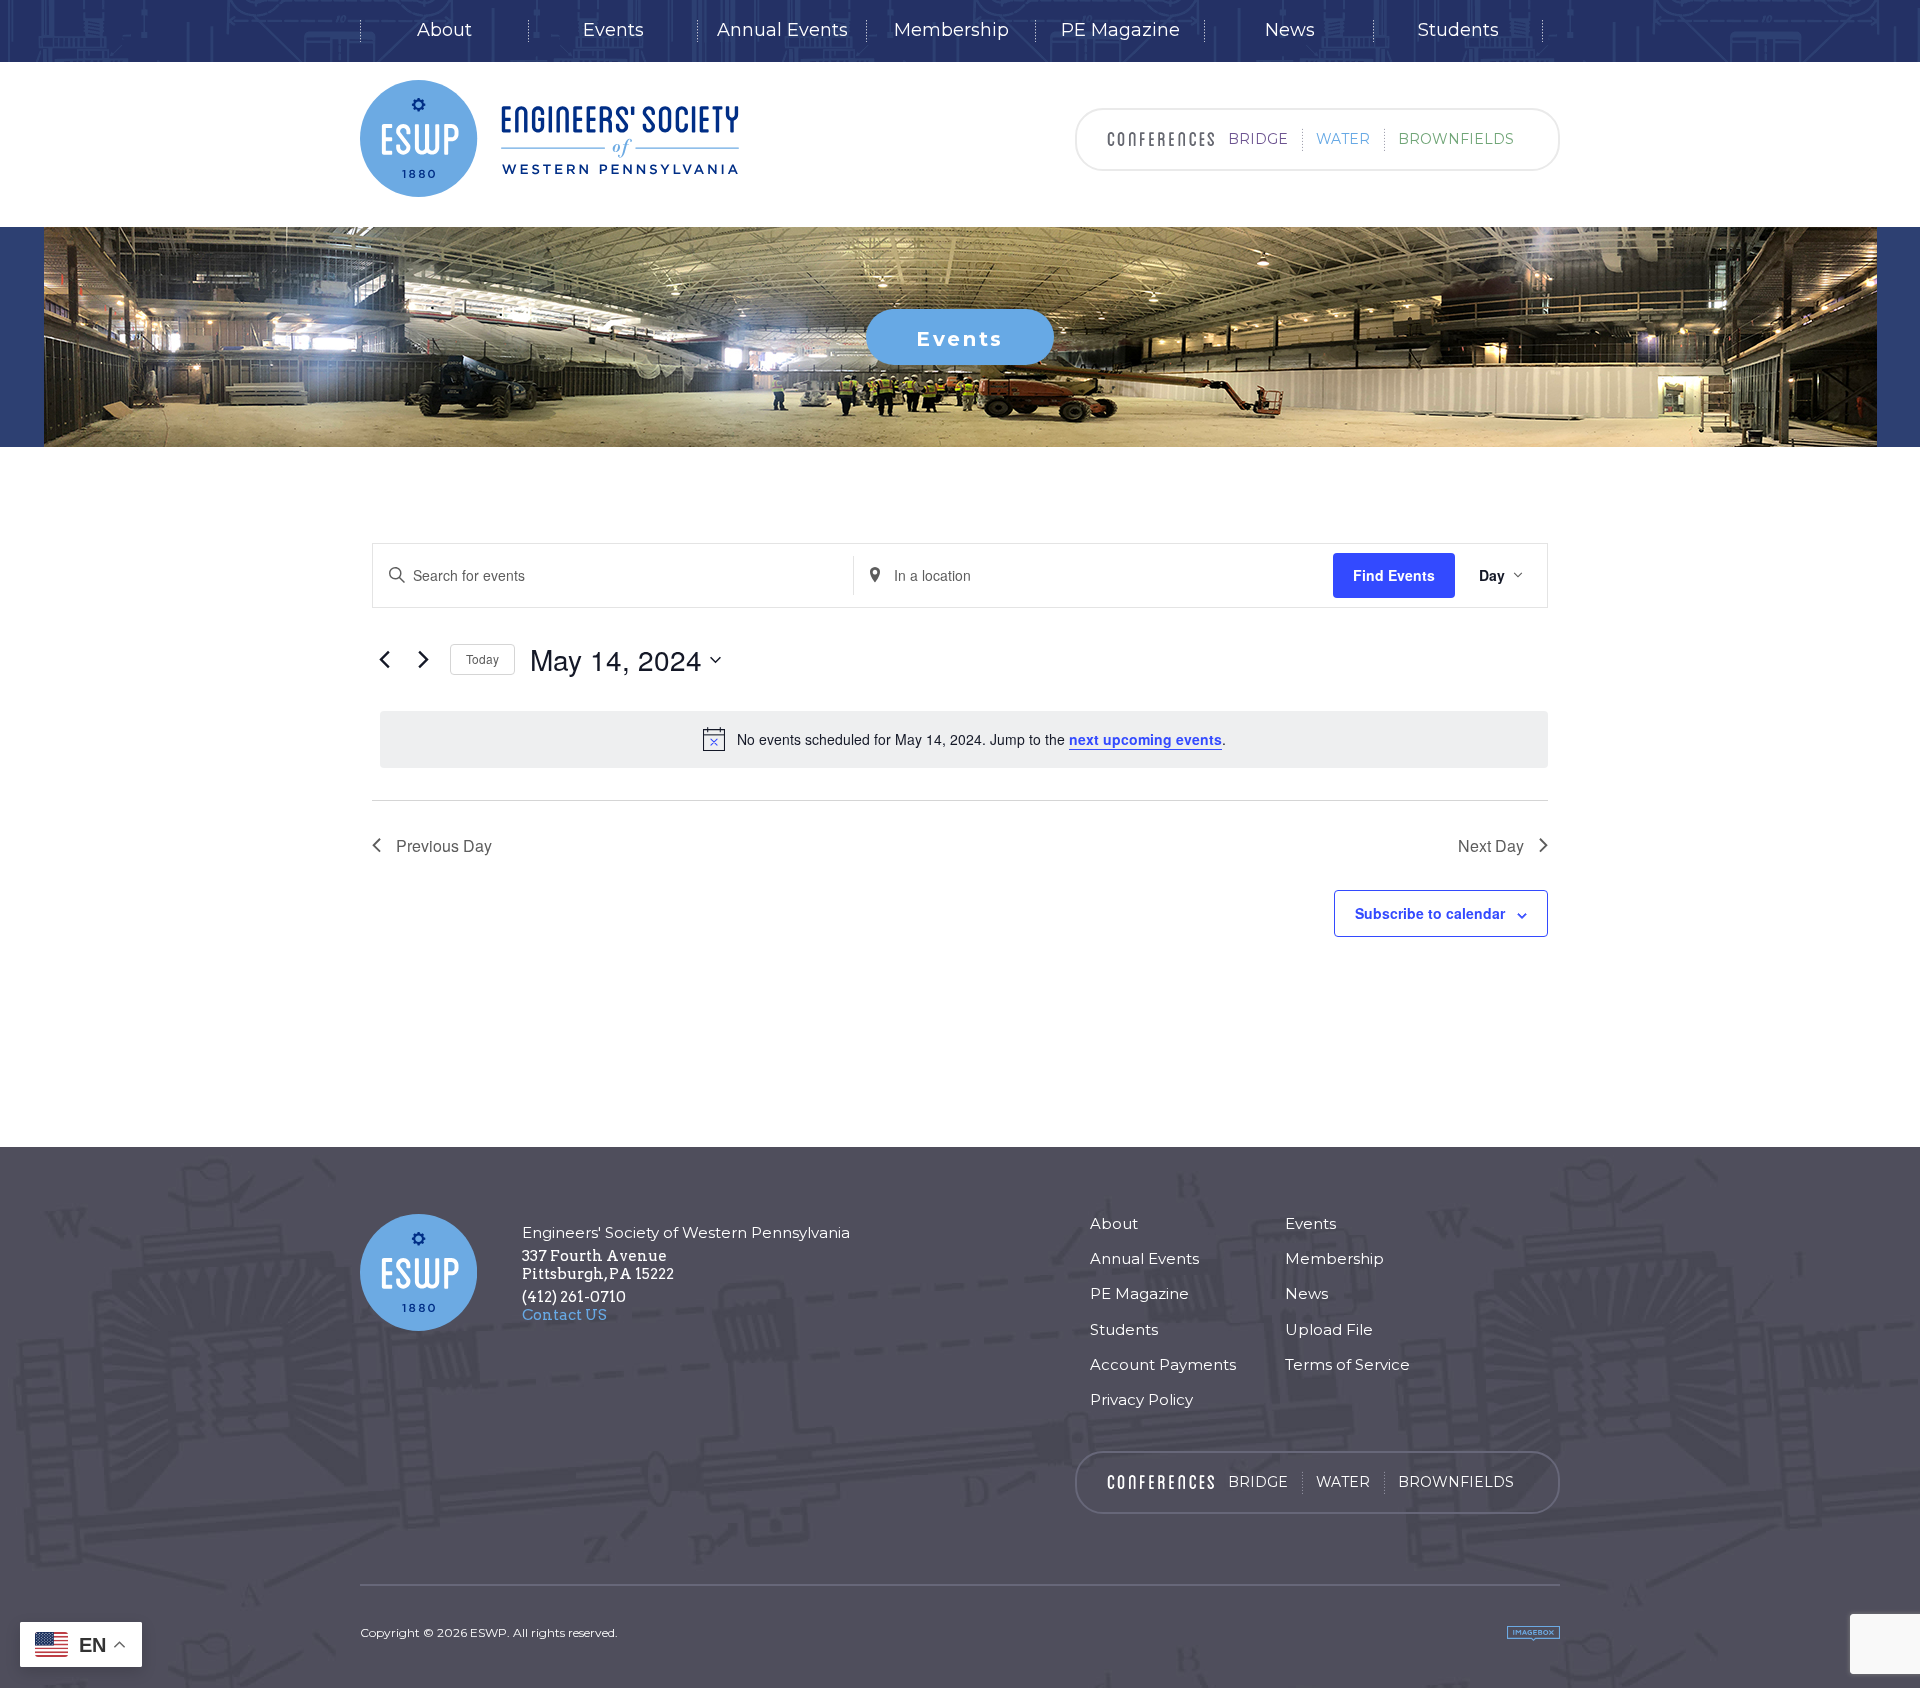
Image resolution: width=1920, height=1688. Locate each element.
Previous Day (444, 845)
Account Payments (1163, 1364)
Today (482, 658)
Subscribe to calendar (1430, 913)
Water (1343, 139)
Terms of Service (1347, 1364)
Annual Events (782, 30)
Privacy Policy (1141, 1399)
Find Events (1394, 575)
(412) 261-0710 (574, 1297)
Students (1458, 30)
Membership (951, 30)
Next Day (1491, 845)
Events (613, 30)
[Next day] (423, 660)
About (444, 30)
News (1290, 30)
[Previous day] (384, 660)
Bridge (1258, 139)
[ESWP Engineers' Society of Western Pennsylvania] (549, 138)
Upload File (1329, 1329)
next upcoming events (1145, 739)
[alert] (964, 739)
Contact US (564, 1315)
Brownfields (1456, 139)
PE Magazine (1120, 30)
